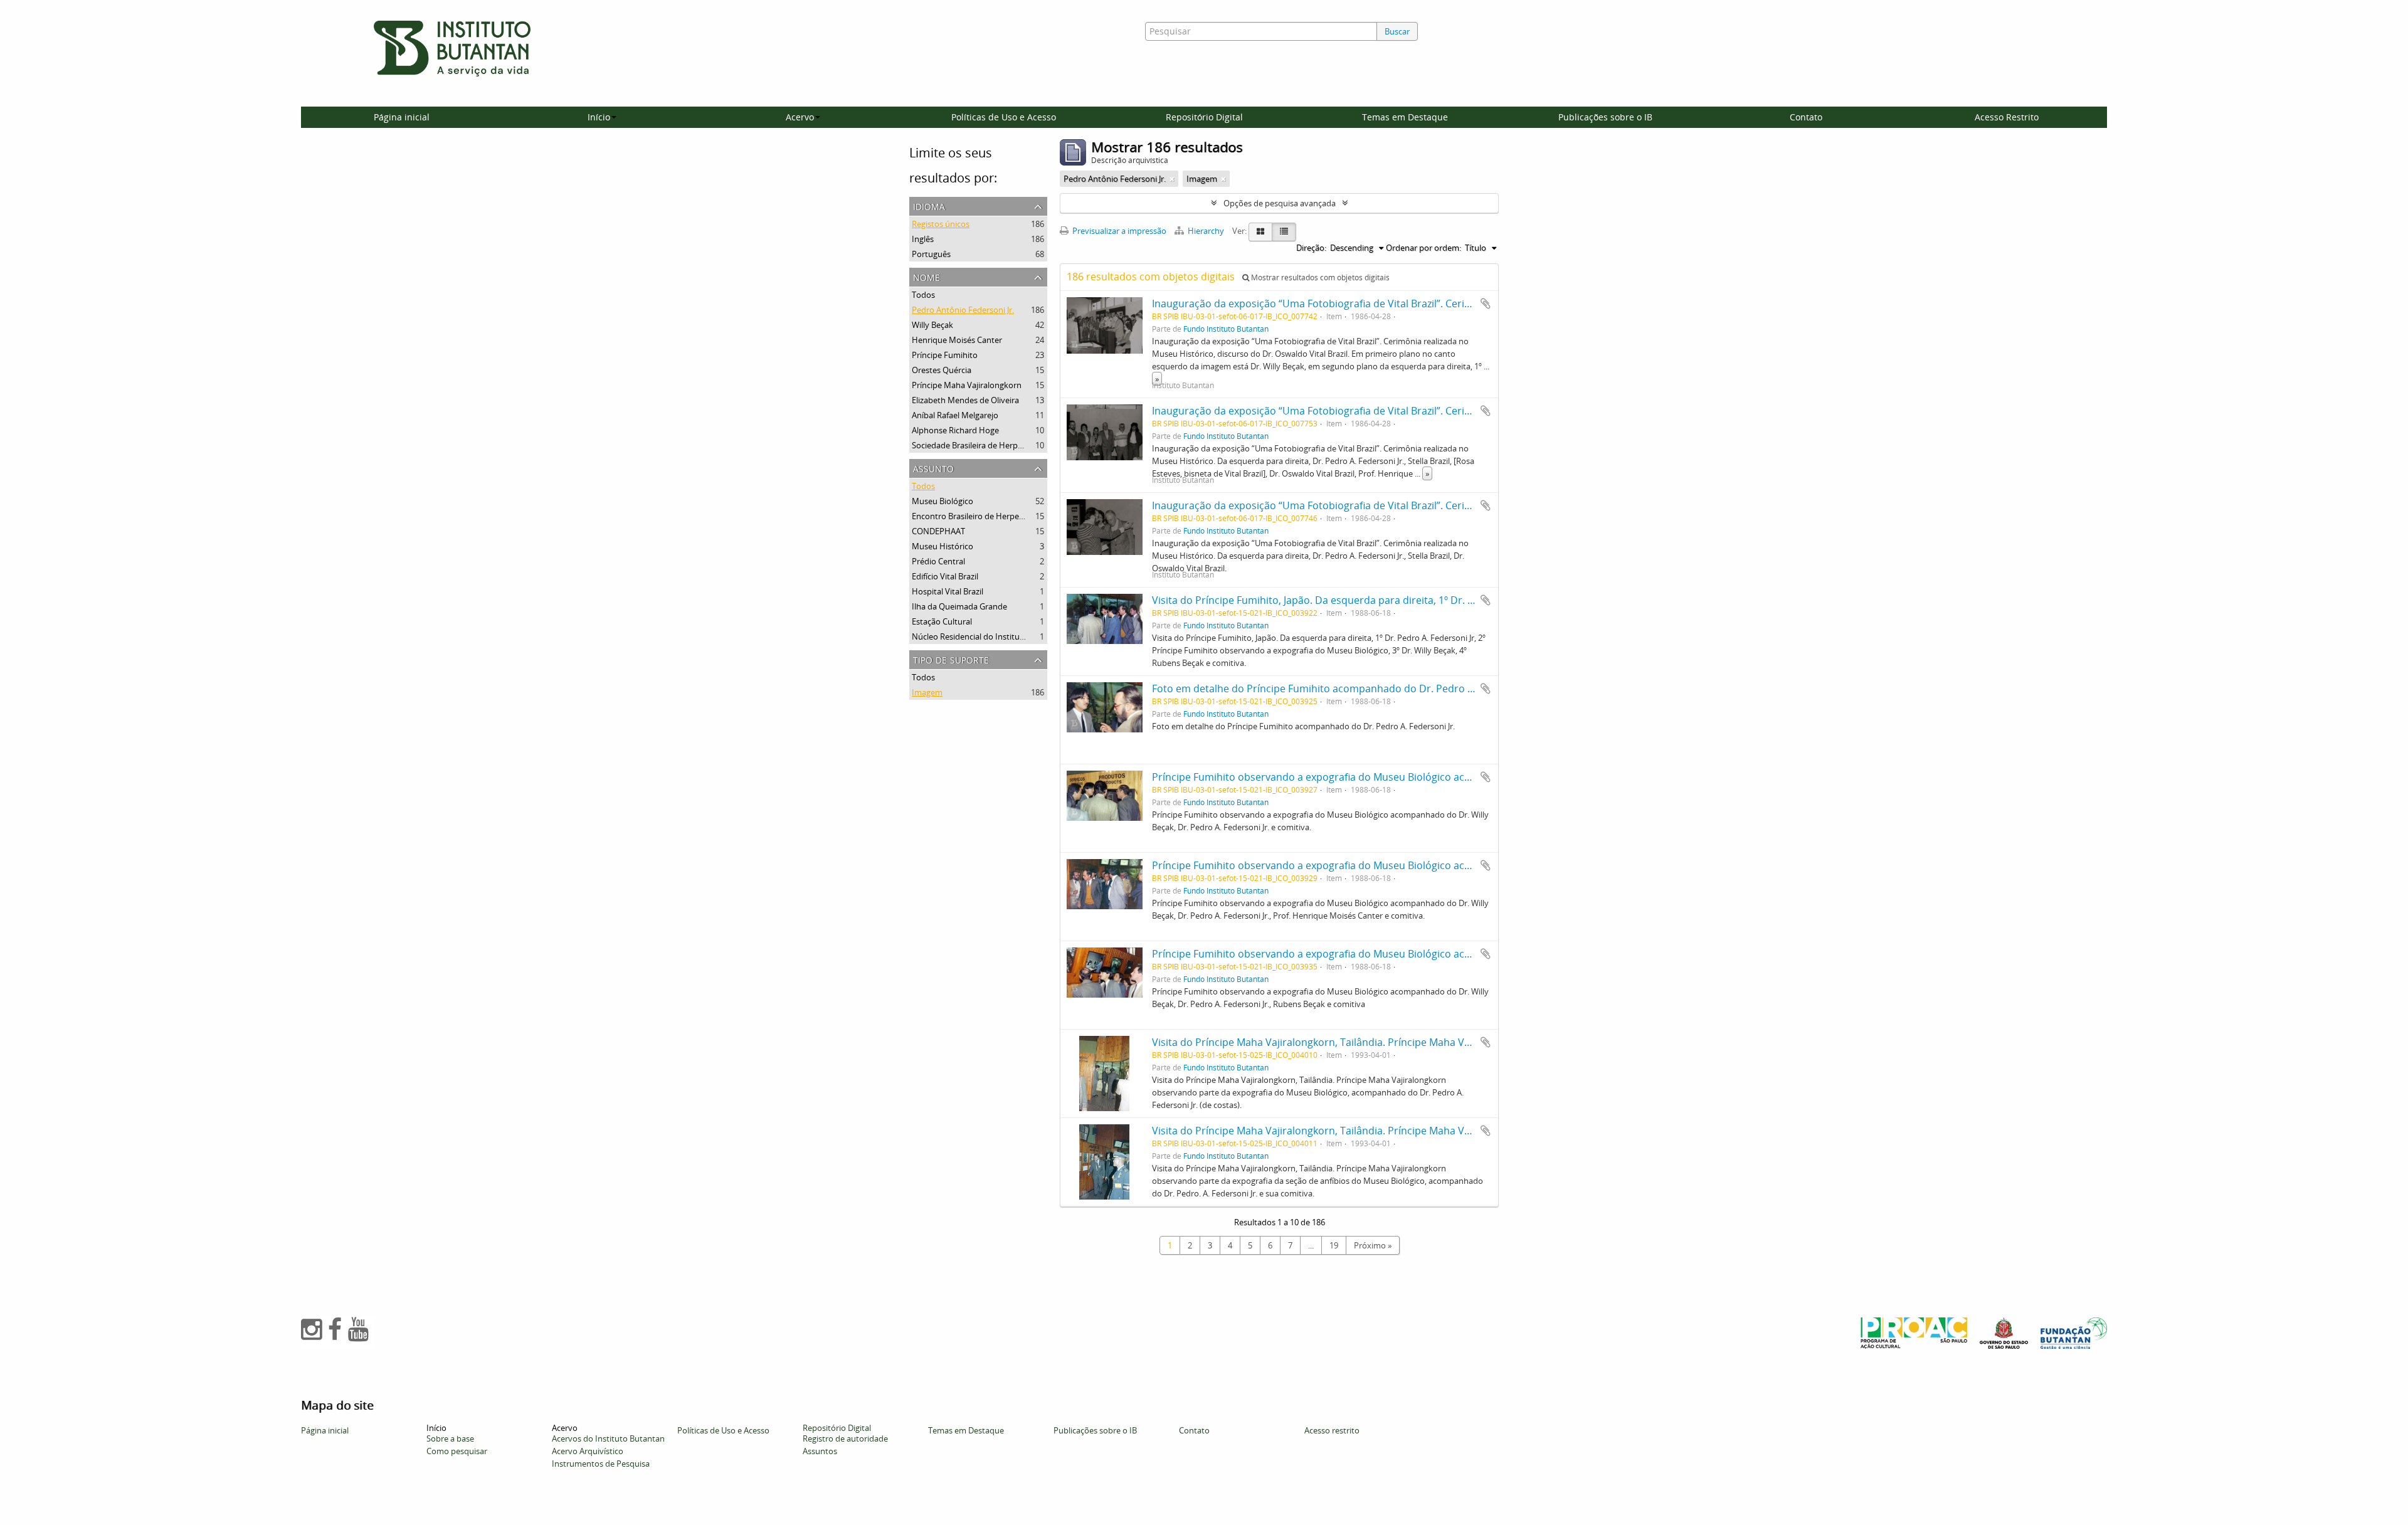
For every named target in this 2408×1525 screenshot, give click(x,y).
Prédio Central (938, 561)
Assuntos (820, 1451)
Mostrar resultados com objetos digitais (1319, 277)
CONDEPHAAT (938, 531)
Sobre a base (450, 1438)
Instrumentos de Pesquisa (601, 1464)
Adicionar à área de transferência (1486, 303)
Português (931, 254)
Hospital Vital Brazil (948, 591)
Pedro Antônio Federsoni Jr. (963, 310)
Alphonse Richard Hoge (955, 430)
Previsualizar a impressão (1118, 231)
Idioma (929, 205)
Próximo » (1373, 1245)
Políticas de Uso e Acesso (1004, 117)
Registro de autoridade (845, 1438)
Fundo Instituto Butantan (1226, 329)
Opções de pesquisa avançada (1280, 203)
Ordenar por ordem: (1423, 248)
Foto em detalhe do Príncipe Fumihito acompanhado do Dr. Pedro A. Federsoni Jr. (1345, 689)
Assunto (933, 467)
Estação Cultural (942, 621)
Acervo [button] (800, 117)
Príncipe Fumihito (945, 355)
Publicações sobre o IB (1605, 117)
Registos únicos (941, 224)
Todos (923, 295)
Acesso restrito (1332, 1430)
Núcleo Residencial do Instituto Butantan (988, 636)
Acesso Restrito (2007, 117)
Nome (927, 276)
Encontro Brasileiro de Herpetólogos (980, 516)
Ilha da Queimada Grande (959, 606)
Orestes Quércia (942, 370)
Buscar (1397, 31)
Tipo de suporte (951, 659)
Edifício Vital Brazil (945, 576)
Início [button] (599, 117)
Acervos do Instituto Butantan (608, 1438)
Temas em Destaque (1405, 117)
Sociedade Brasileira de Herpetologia (980, 445)
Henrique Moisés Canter (957, 340)
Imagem (927, 692)
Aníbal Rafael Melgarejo (955, 415)
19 (1334, 1245)
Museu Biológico (943, 501)
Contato (1806, 117)
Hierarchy (1206, 231)
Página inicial (402, 117)
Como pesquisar (457, 1451)
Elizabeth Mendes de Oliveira (965, 400)
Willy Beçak (932, 325)
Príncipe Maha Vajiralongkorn (967, 385)
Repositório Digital (1204, 117)
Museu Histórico (943, 546)
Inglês (923, 239)
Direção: (1311, 248)
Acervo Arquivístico (588, 1451)
